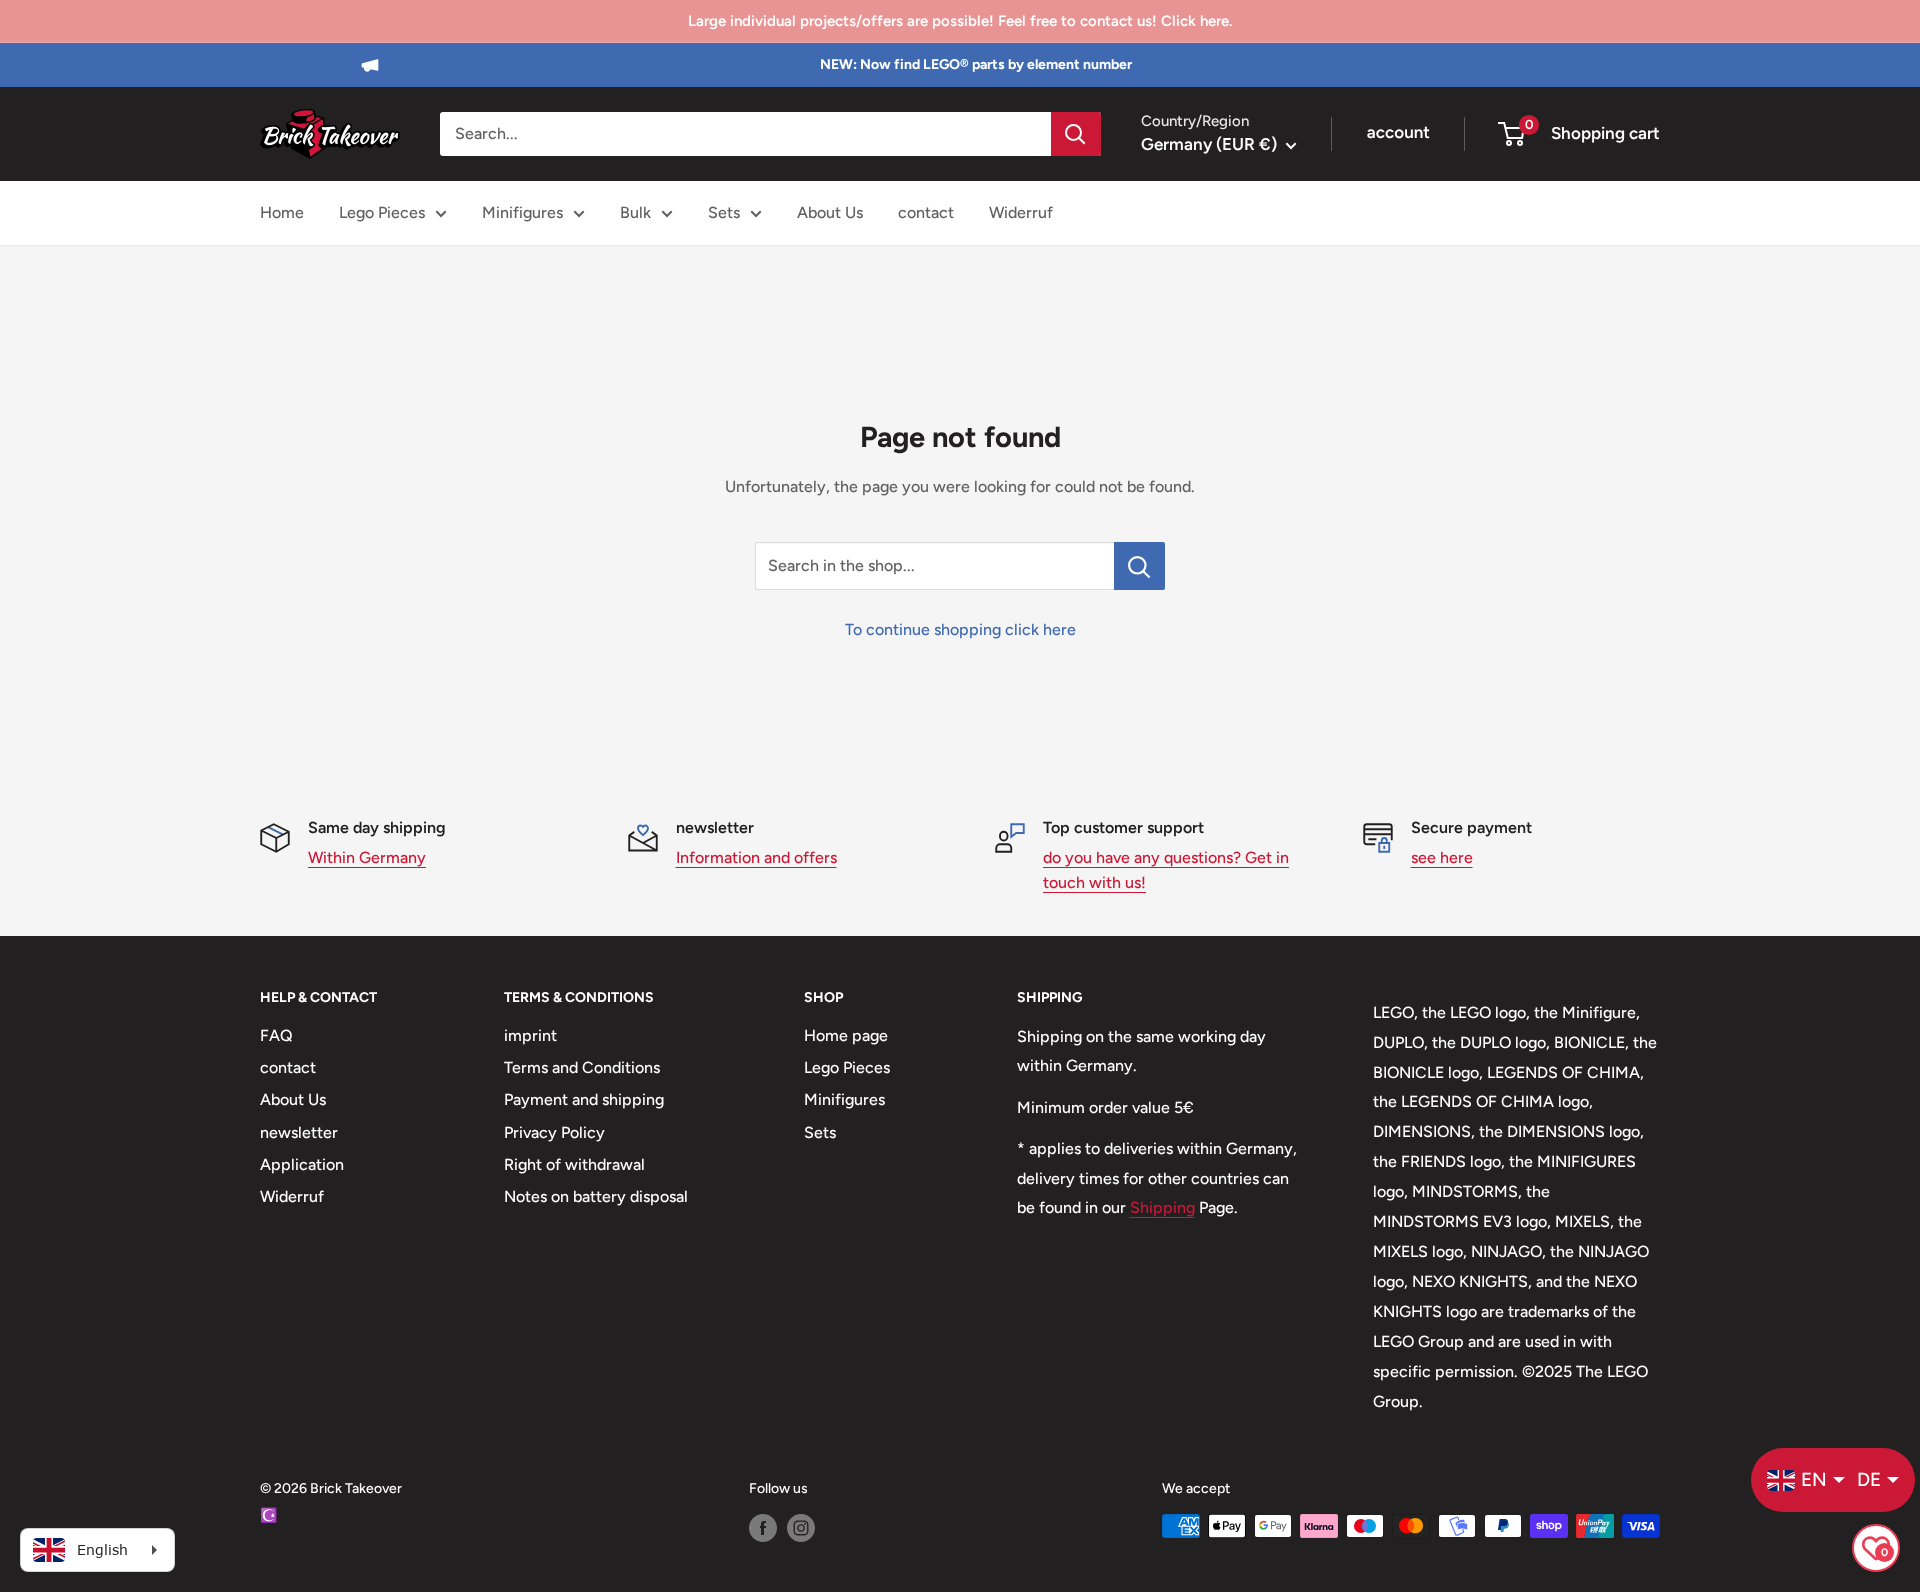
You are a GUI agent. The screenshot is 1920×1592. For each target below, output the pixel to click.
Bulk (635, 212)
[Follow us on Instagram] (801, 1528)
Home (282, 212)
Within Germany (367, 857)
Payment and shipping (584, 1099)
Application (302, 1164)
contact (926, 212)
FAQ (276, 1035)
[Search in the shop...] (1139, 566)
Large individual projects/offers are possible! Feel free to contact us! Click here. (960, 21)
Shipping (1162, 1207)
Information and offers (756, 857)
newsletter (299, 1132)
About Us (830, 212)
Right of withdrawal (574, 1164)
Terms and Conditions (582, 1067)
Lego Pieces (382, 212)
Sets (724, 212)
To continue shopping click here (960, 629)
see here (1442, 857)
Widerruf (1021, 212)
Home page (846, 1035)
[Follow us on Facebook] (763, 1528)
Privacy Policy (554, 1132)
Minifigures (522, 212)
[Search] (1076, 134)
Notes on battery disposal (596, 1196)
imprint (530, 1035)
